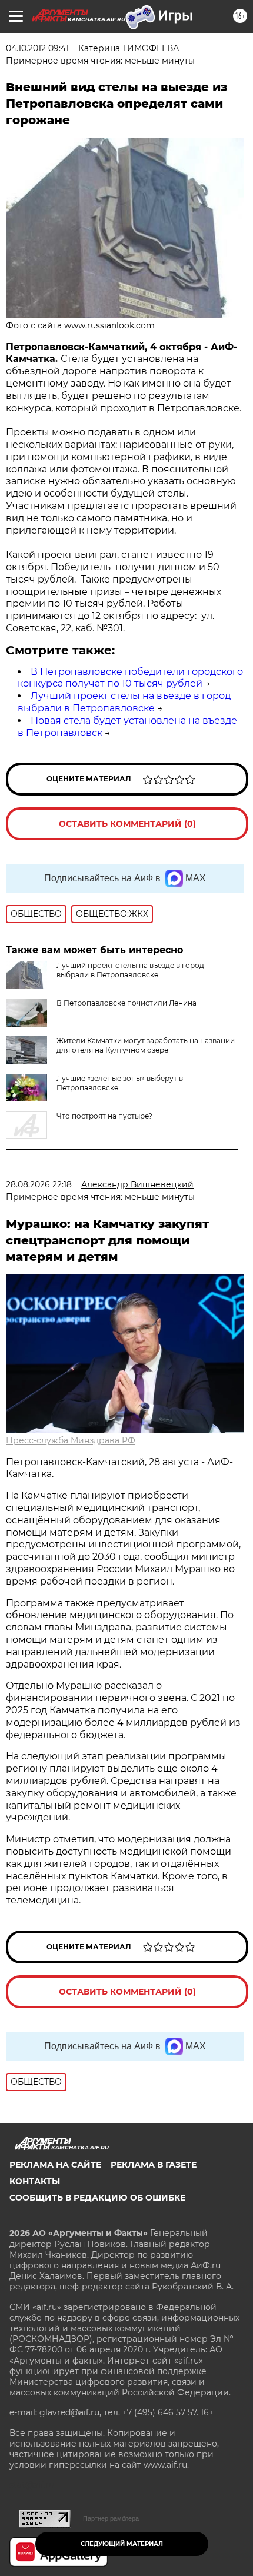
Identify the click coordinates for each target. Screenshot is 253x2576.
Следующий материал (122, 2544)
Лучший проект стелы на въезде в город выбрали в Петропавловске (124, 702)
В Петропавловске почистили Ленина (126, 1003)
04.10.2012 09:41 (37, 48)
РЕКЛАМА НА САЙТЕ (55, 2165)
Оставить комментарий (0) (127, 824)
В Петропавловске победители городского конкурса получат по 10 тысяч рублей (130, 678)
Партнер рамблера (111, 2518)
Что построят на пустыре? (104, 1116)
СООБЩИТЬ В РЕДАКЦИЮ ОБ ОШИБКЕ (97, 2198)
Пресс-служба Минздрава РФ (71, 1440)
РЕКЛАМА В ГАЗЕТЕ (154, 2165)
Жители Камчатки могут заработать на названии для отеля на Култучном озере (146, 1045)
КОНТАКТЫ (35, 2181)
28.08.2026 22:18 (39, 1184)
